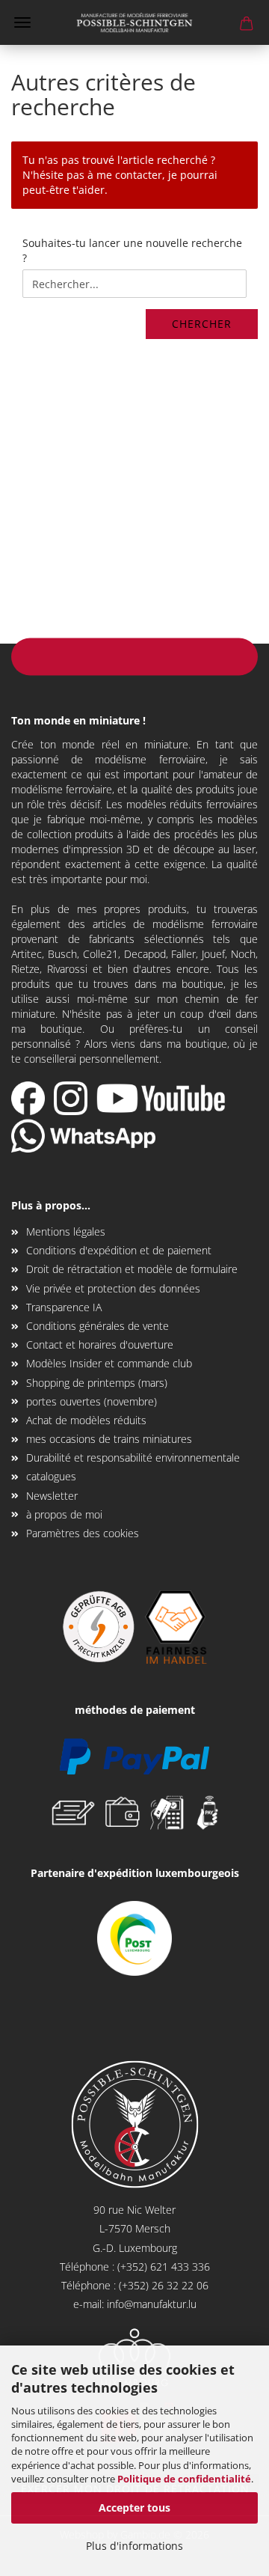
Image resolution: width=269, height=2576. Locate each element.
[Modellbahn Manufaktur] (134, 22)
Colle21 (101, 954)
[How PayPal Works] (134, 1755)
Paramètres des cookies (83, 1533)
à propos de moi (64, 1514)
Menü (22, 22)
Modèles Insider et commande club (109, 1363)
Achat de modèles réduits (86, 1420)
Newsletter (52, 1496)
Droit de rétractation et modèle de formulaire (132, 1269)
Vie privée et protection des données (113, 1288)
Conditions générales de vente (98, 1326)
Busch (62, 954)
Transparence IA (64, 1307)
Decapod (145, 954)
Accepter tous (134, 2508)
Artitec (27, 954)
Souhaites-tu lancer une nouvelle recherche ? (132, 250)
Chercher (202, 324)
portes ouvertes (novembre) (92, 1401)
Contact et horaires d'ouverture (100, 1345)
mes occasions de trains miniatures (109, 1439)
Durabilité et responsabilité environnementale (133, 1458)
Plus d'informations (134, 2546)
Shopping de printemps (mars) (97, 1383)
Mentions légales (66, 1231)
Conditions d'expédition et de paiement (119, 1250)
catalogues (51, 1476)
